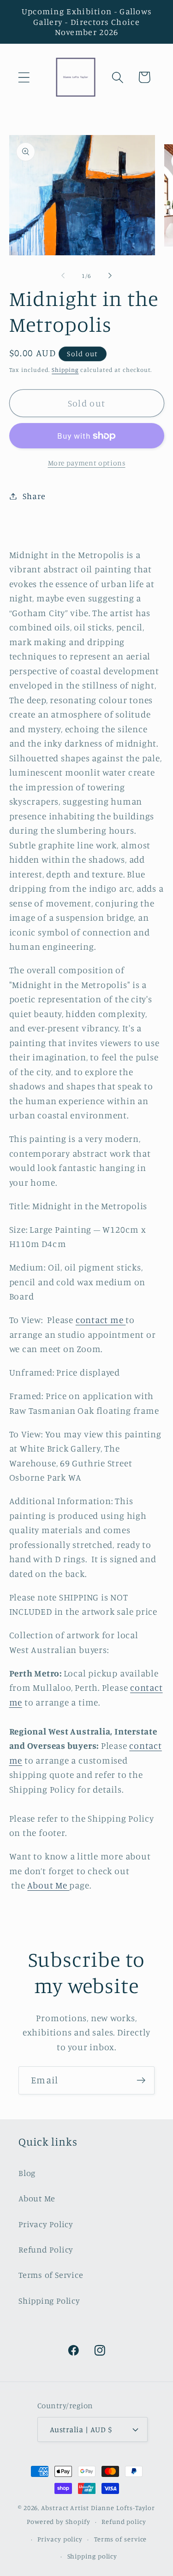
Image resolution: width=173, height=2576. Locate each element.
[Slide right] (110, 276)
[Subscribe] (141, 2080)
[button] (24, 77)
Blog (27, 2173)
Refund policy (124, 2521)
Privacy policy (60, 2539)
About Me (48, 1885)
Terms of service (121, 2539)
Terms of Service (51, 2275)
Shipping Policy (49, 2300)
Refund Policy (46, 2249)
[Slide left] (63, 276)
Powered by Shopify (58, 2521)
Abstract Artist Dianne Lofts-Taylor (98, 2508)
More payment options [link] (87, 463)
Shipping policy (92, 2556)
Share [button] (34, 496)
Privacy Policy (46, 2224)
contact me (101, 1320)
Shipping (65, 370)
